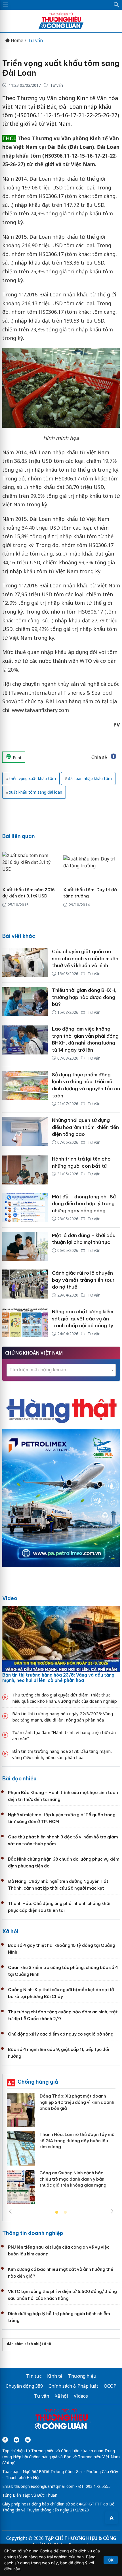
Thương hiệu (82, 2376)
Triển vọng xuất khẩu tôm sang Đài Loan (61, 68)
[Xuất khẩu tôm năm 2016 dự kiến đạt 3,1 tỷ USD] (31, 862)
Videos (81, 2396)
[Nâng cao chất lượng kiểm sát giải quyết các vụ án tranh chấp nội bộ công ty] (25, 1323)
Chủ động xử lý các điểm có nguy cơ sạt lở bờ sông (61, 2034)
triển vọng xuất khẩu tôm (32, 778)
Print (17, 758)
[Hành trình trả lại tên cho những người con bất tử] (25, 1170)
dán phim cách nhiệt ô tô (29, 2344)
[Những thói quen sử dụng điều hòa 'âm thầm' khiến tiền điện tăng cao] (25, 1132)
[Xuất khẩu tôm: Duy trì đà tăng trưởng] (92, 862)
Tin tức (34, 2376)
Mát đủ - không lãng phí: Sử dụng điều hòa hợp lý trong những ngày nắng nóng (84, 1204)
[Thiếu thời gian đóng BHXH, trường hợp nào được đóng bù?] (25, 1002)
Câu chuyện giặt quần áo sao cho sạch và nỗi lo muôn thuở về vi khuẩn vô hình (85, 958)
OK (111, 2560)
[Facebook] (5, 2440)
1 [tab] (57, 2212)
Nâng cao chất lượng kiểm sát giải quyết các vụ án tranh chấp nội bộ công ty (83, 1319)
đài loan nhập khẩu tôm (90, 778)
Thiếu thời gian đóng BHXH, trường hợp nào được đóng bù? (84, 997)
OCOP (110, 2386)
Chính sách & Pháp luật (73, 2386)
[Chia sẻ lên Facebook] (113, 757)
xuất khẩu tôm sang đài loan (36, 792)
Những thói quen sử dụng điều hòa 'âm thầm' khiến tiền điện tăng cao (85, 1127)
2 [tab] (65, 2212)
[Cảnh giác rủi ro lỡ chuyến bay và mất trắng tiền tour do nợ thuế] (25, 1284)
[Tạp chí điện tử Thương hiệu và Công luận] (61, 2420)
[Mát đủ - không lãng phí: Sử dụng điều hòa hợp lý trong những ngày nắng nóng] (25, 1208)
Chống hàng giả (38, 2082)
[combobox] (61, 1370)
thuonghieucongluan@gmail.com (44, 2486)
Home (16, 41)
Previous (10, 2211)
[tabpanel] (61, 2151)
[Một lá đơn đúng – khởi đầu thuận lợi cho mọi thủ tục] (25, 1246)
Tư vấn (35, 41)
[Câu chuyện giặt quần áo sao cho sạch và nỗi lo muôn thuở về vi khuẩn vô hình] (25, 963)
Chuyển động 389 (24, 2386)
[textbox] (61, 1370)
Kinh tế (55, 2376)
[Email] (28, 2440)
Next (112, 2211)
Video (10, 1598)
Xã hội (10, 1931)
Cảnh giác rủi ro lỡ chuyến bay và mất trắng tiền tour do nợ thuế (83, 1280)
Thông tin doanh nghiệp (33, 2233)
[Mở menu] (6, 5)
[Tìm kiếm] (117, 5)
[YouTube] (16, 2440)
